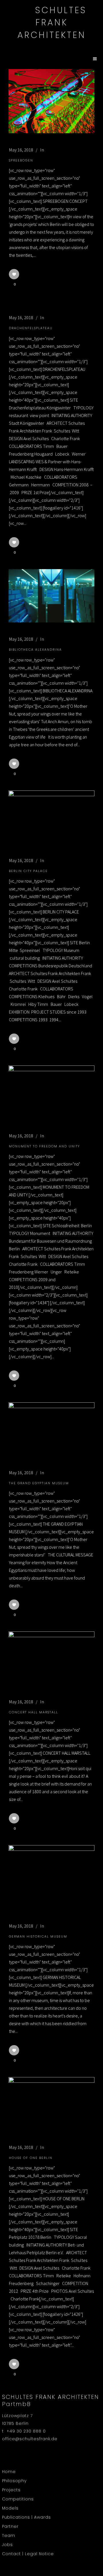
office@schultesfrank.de (30, 2439)
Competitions (18, 2499)
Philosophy (14, 2481)
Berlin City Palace (28, 871)
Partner (10, 2526)
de (52, 45)
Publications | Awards (26, 2517)
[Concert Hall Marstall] (51, 1658)
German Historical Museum (38, 1936)
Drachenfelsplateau (31, 328)
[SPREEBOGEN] (51, 101)
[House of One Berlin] (51, 2104)
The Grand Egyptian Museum (39, 1483)
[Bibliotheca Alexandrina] (51, 596)
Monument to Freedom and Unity (44, 1146)
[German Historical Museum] (51, 1877)
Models (10, 2508)
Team (9, 2535)
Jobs (7, 2545)
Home (9, 2472)
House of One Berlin (31, 2158)
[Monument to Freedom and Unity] (51, 1092)
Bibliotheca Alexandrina (35, 650)
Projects (11, 2490)
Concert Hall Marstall (33, 1712)
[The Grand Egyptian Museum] (51, 1429)
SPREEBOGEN (21, 160)
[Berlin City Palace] (51, 817)
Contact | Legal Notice (28, 2554)
